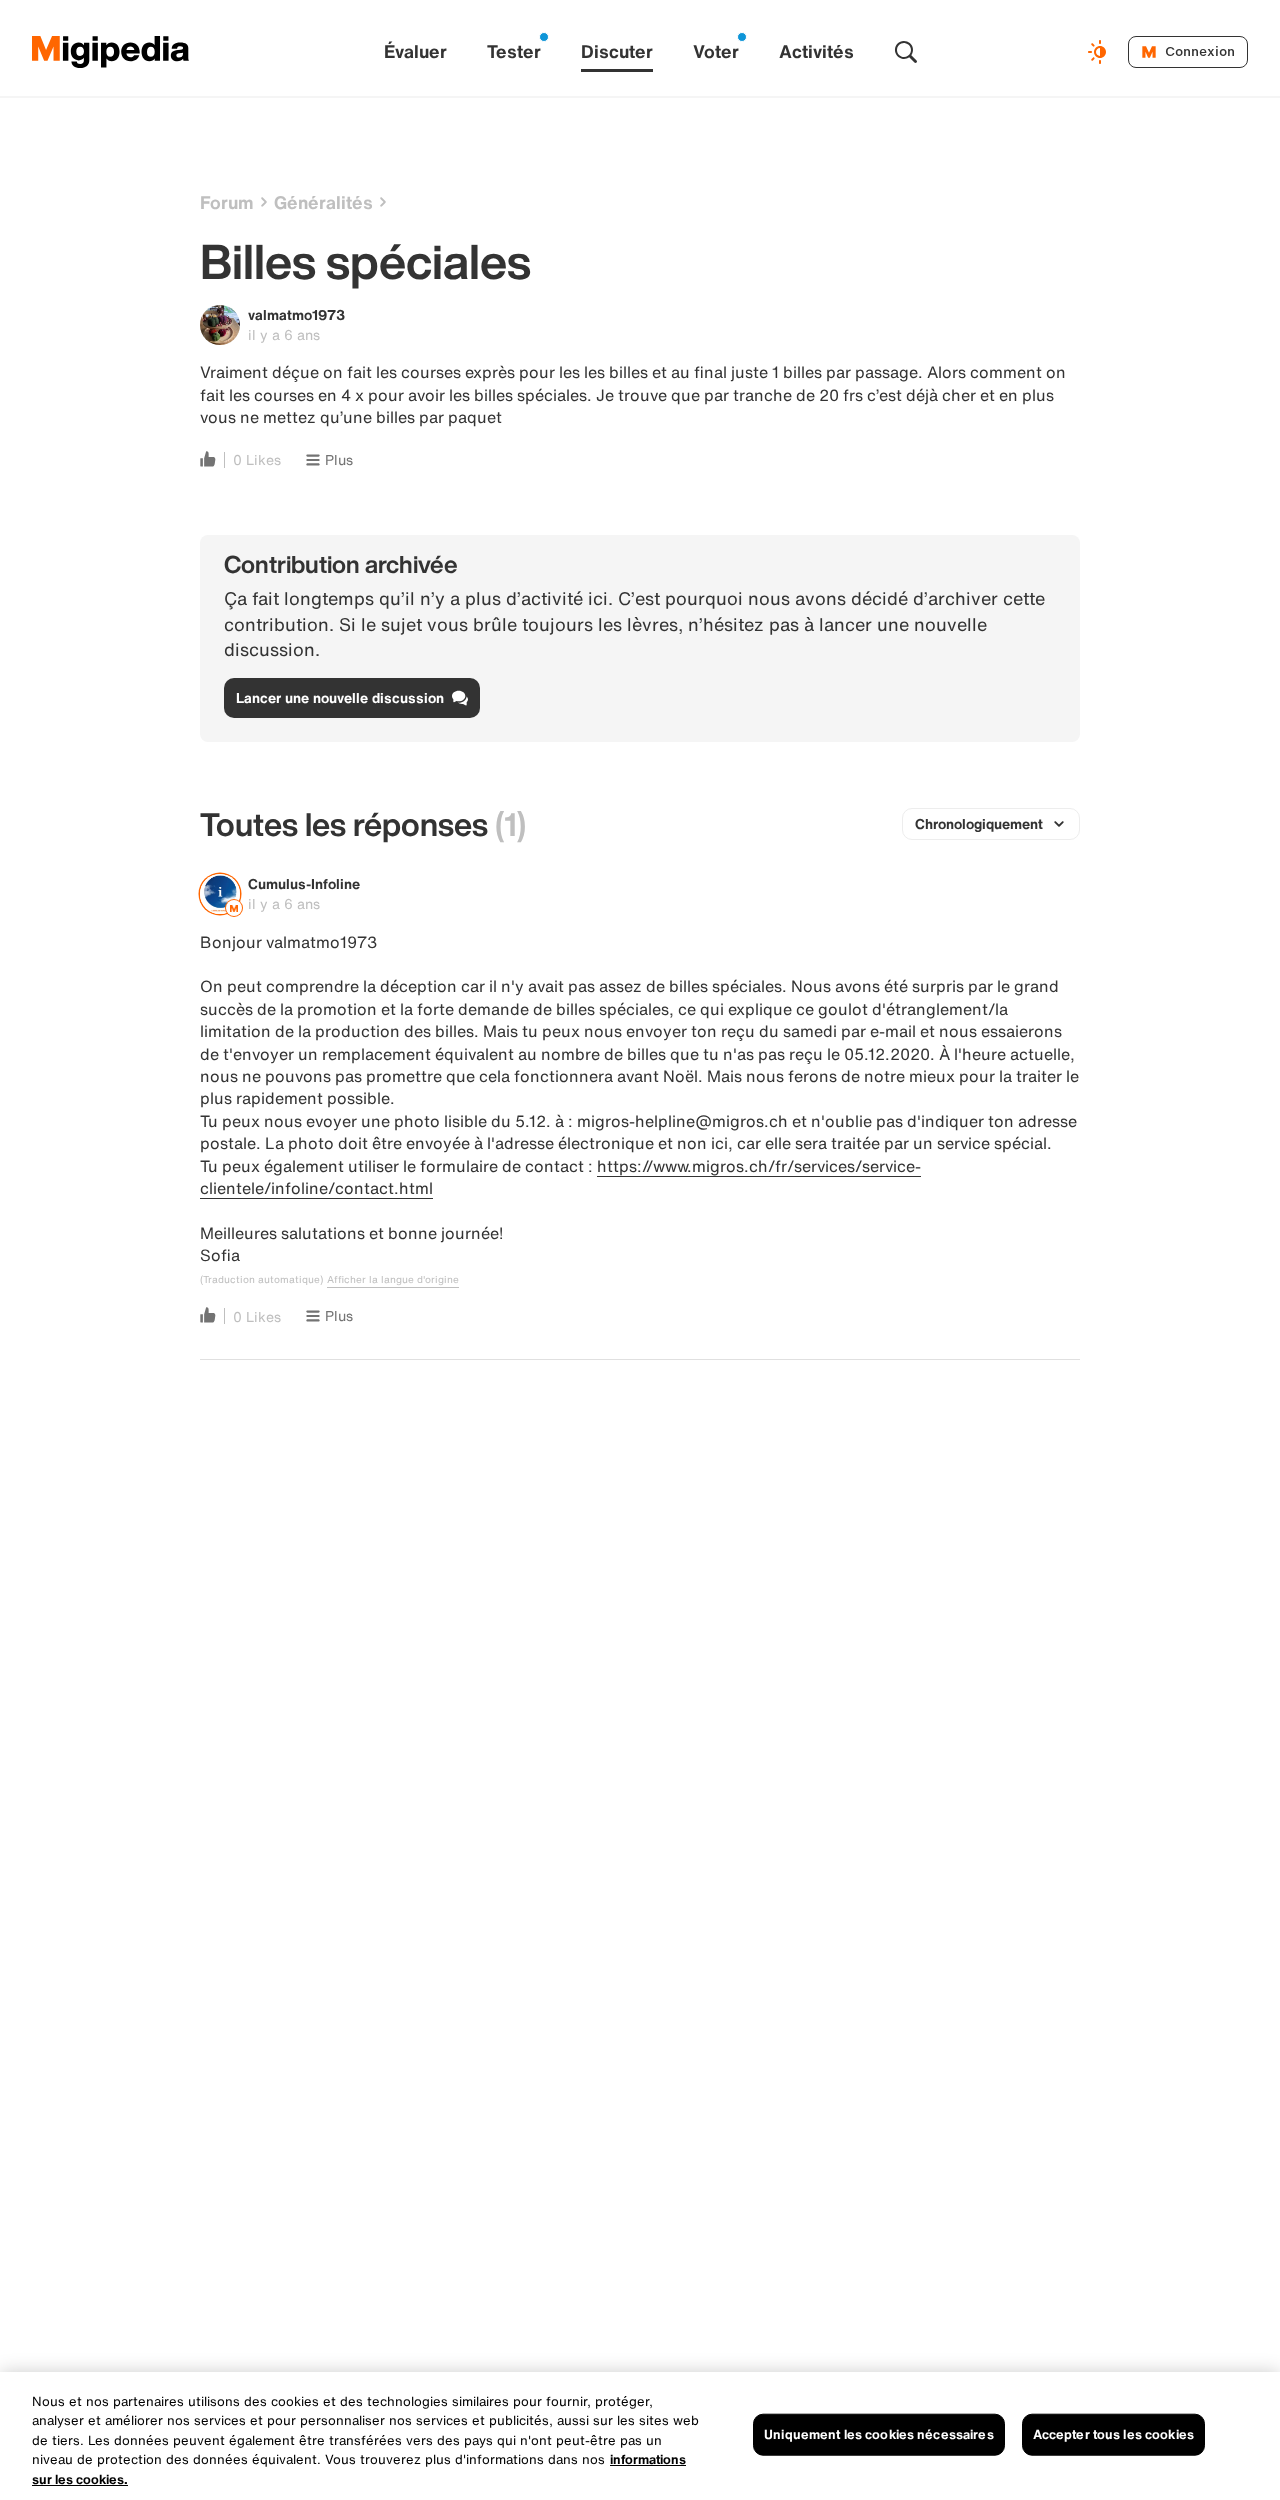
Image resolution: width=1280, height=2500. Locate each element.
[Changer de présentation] (1100, 52)
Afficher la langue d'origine (393, 1280)
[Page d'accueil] (111, 52)
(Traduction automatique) (261, 1280)
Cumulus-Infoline (304, 883)
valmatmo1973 (296, 314)
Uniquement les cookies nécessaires (878, 2434)
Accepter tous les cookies (1113, 2434)
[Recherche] (906, 52)
